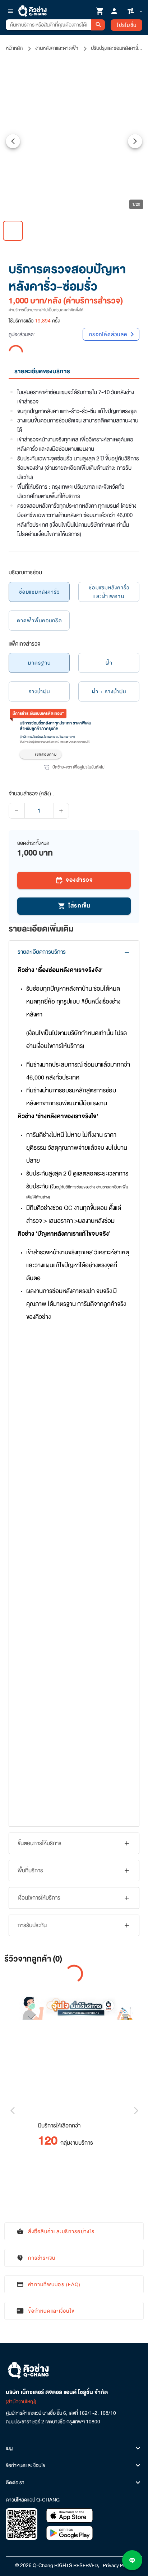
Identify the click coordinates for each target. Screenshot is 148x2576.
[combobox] (48, 25)
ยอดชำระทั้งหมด (33, 843)
